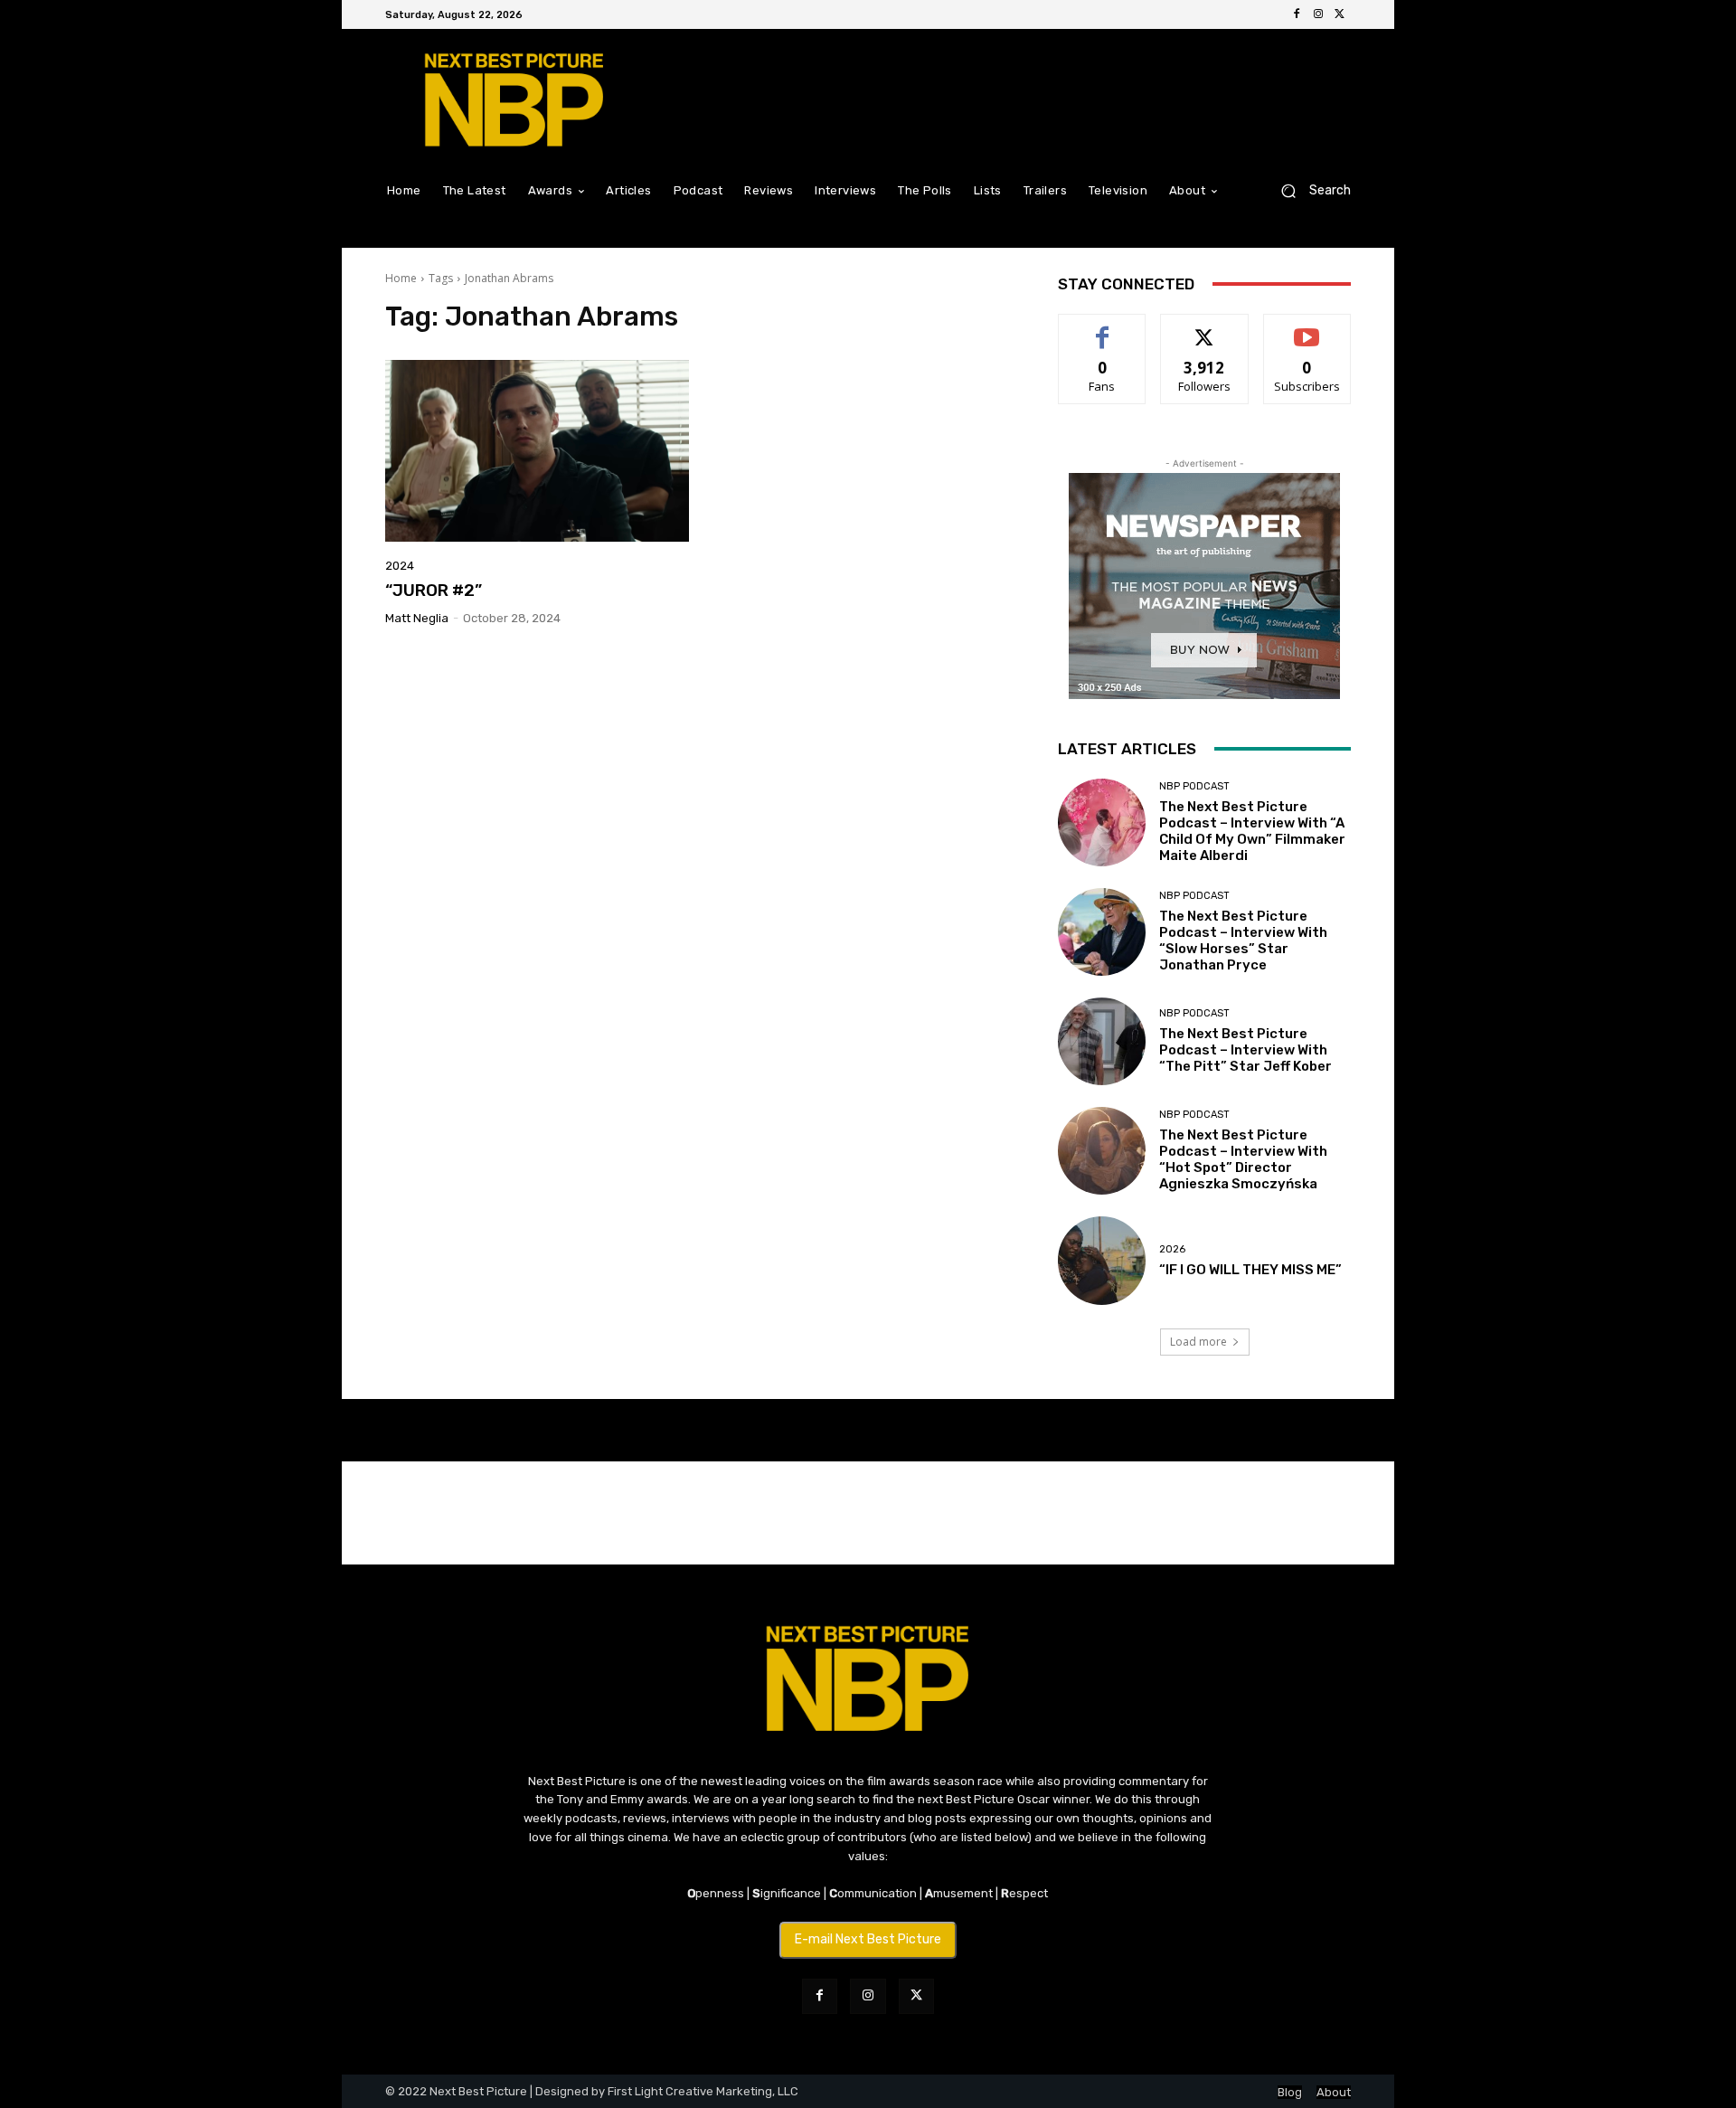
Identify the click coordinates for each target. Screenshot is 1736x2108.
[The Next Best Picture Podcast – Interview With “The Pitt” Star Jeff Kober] (1102, 1041)
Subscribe (1307, 328)
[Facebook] (1297, 14)
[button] (1309, 190)
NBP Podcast (1194, 786)
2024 (400, 566)
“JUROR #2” (434, 590)
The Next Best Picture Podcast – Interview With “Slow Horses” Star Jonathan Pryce (1243, 941)
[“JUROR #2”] (537, 451)
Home (401, 278)
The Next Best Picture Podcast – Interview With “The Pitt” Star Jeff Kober (1245, 1050)
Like (1103, 328)
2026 (1172, 1249)
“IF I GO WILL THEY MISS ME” (1250, 1270)
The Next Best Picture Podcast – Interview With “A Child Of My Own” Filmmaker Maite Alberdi (1252, 831)
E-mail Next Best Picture (868, 1939)
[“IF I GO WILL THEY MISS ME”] (1102, 1260)
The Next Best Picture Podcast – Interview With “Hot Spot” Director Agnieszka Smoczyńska (1243, 1159)
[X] (1340, 14)
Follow (1205, 328)
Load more (1198, 1342)
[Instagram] (1318, 14)
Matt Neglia (417, 618)
